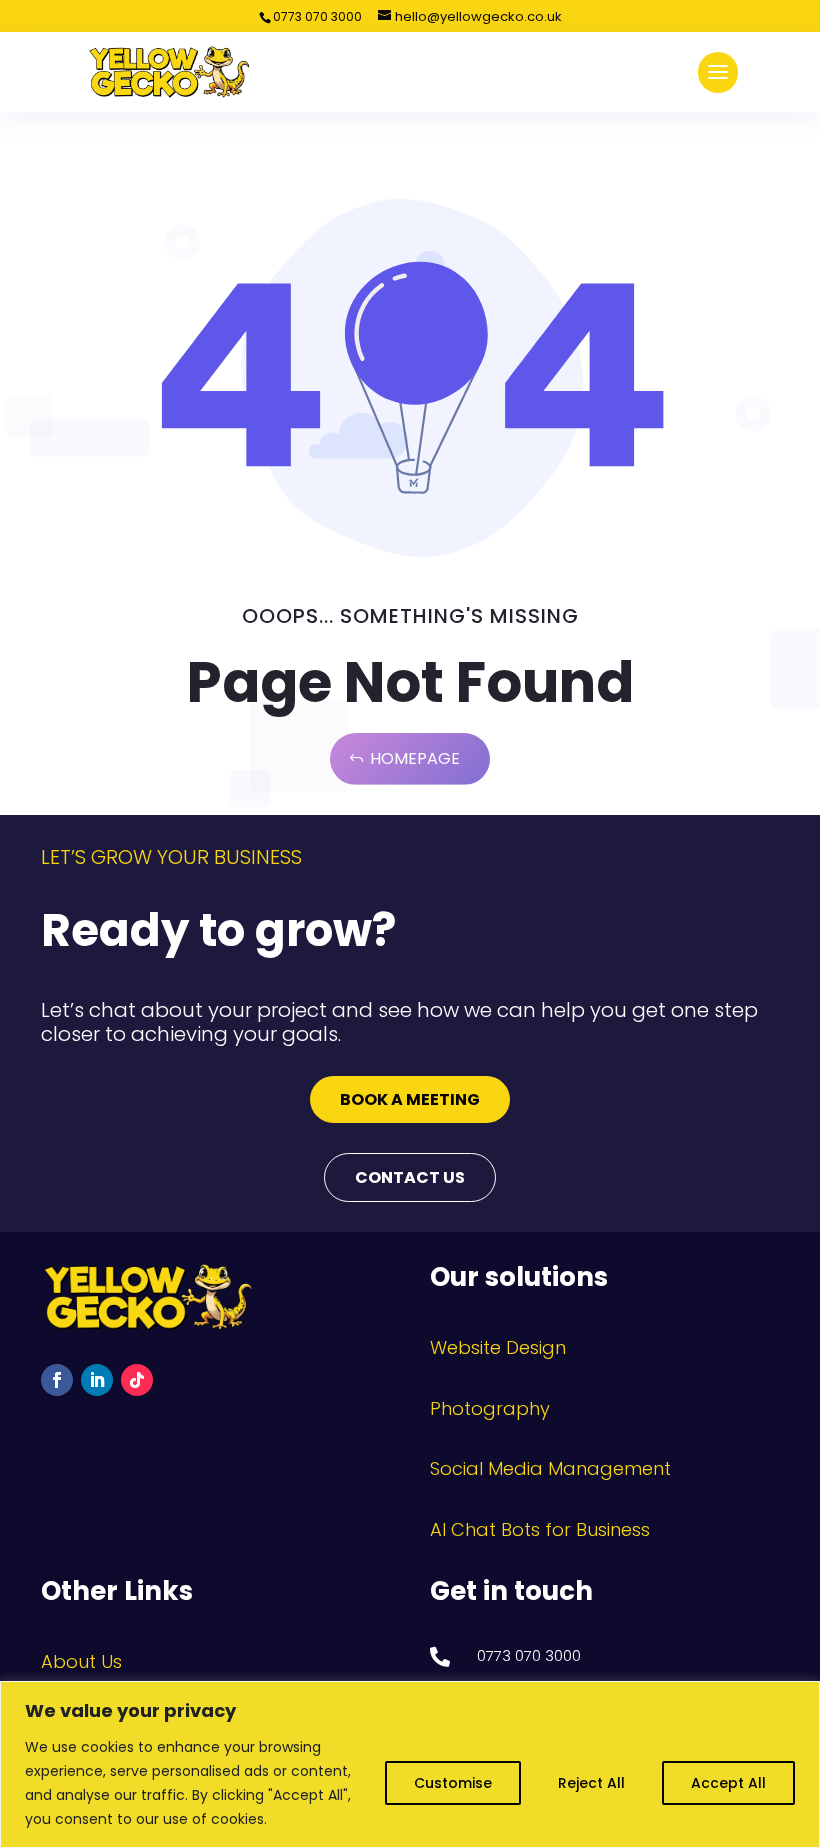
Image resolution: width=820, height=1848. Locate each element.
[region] (410, 1764)
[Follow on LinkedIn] (97, 1380)
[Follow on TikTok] (137, 1380)
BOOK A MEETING (410, 1099)
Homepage (415, 758)
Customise (453, 1783)
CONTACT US (410, 1177)
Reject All (591, 1783)
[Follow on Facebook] (57, 1380)
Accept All (728, 1783)
